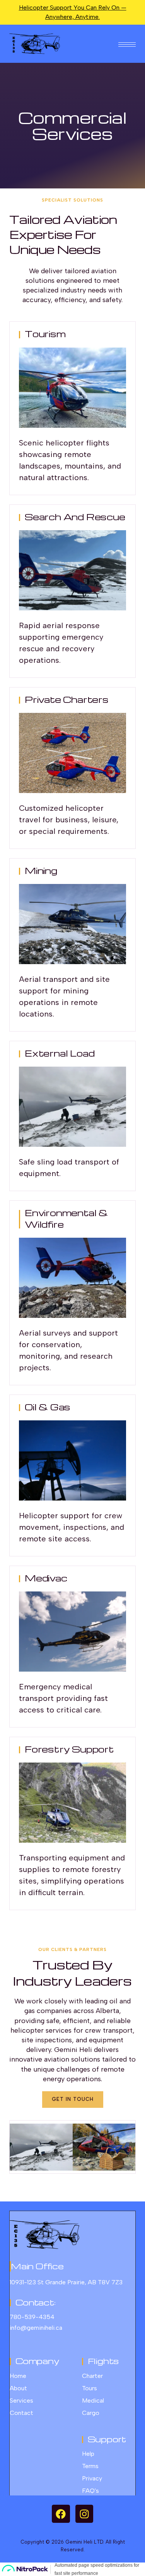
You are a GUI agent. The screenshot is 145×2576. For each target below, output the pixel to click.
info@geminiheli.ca (36, 2328)
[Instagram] (84, 2514)
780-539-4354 (32, 2317)
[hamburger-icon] (127, 44)
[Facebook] (61, 2514)
